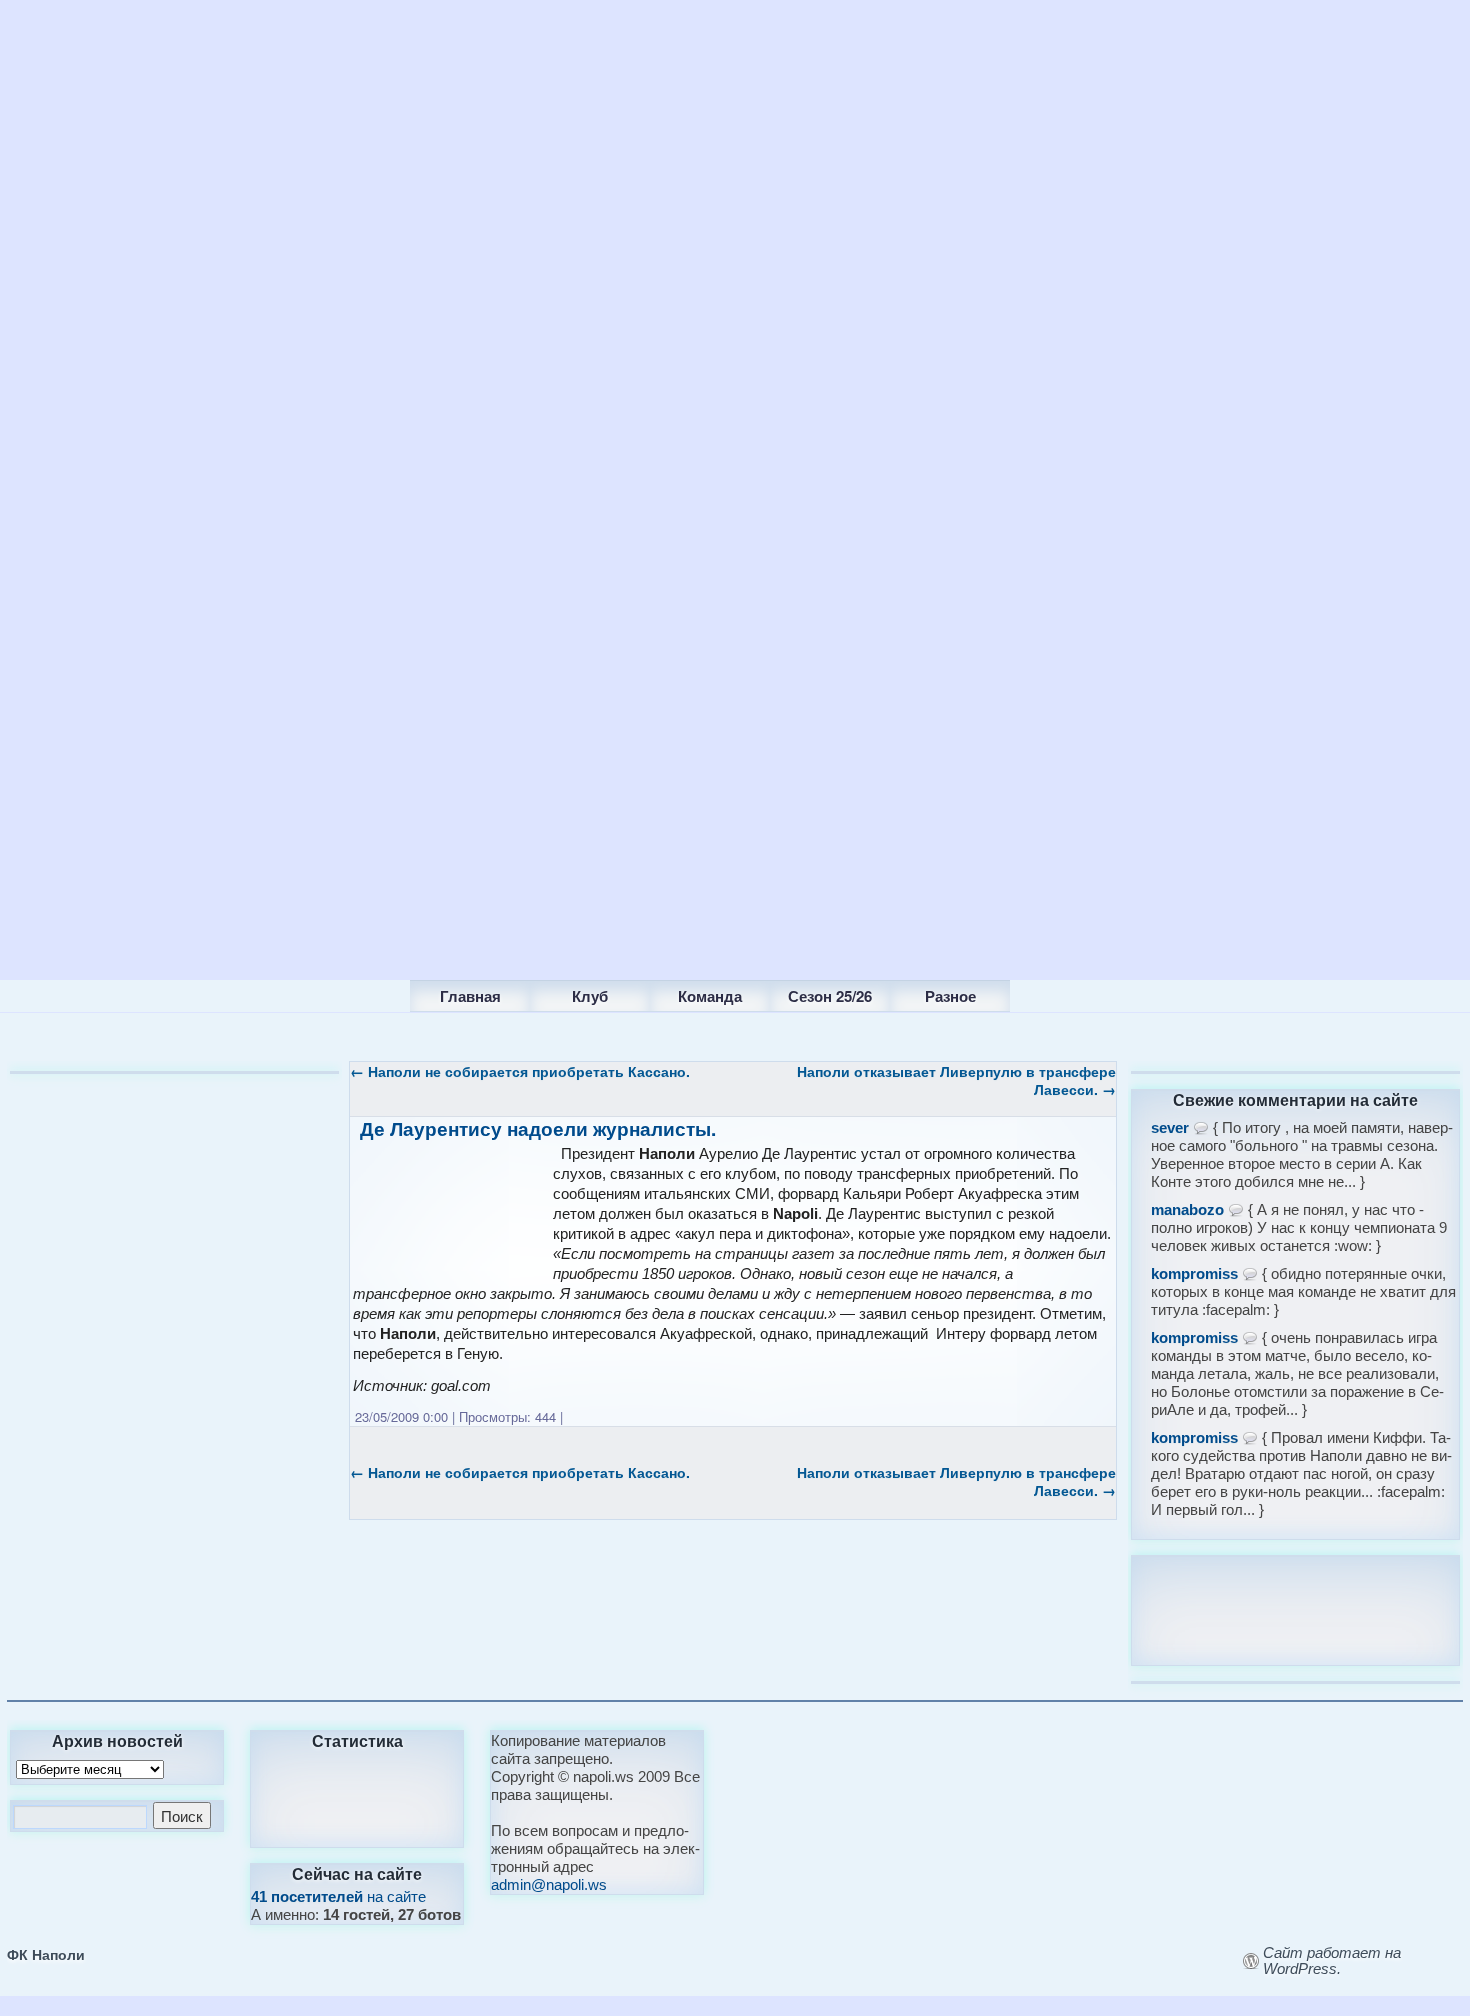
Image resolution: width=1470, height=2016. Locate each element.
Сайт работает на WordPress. (1332, 1961)
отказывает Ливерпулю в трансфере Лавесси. (956, 1080)
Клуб (590, 996)
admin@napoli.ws (549, 1884)
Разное (950, 996)
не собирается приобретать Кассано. (520, 1071)
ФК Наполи (46, 1954)
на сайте (338, 1896)
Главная (470, 996)
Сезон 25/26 (830, 996)
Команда (710, 996)
